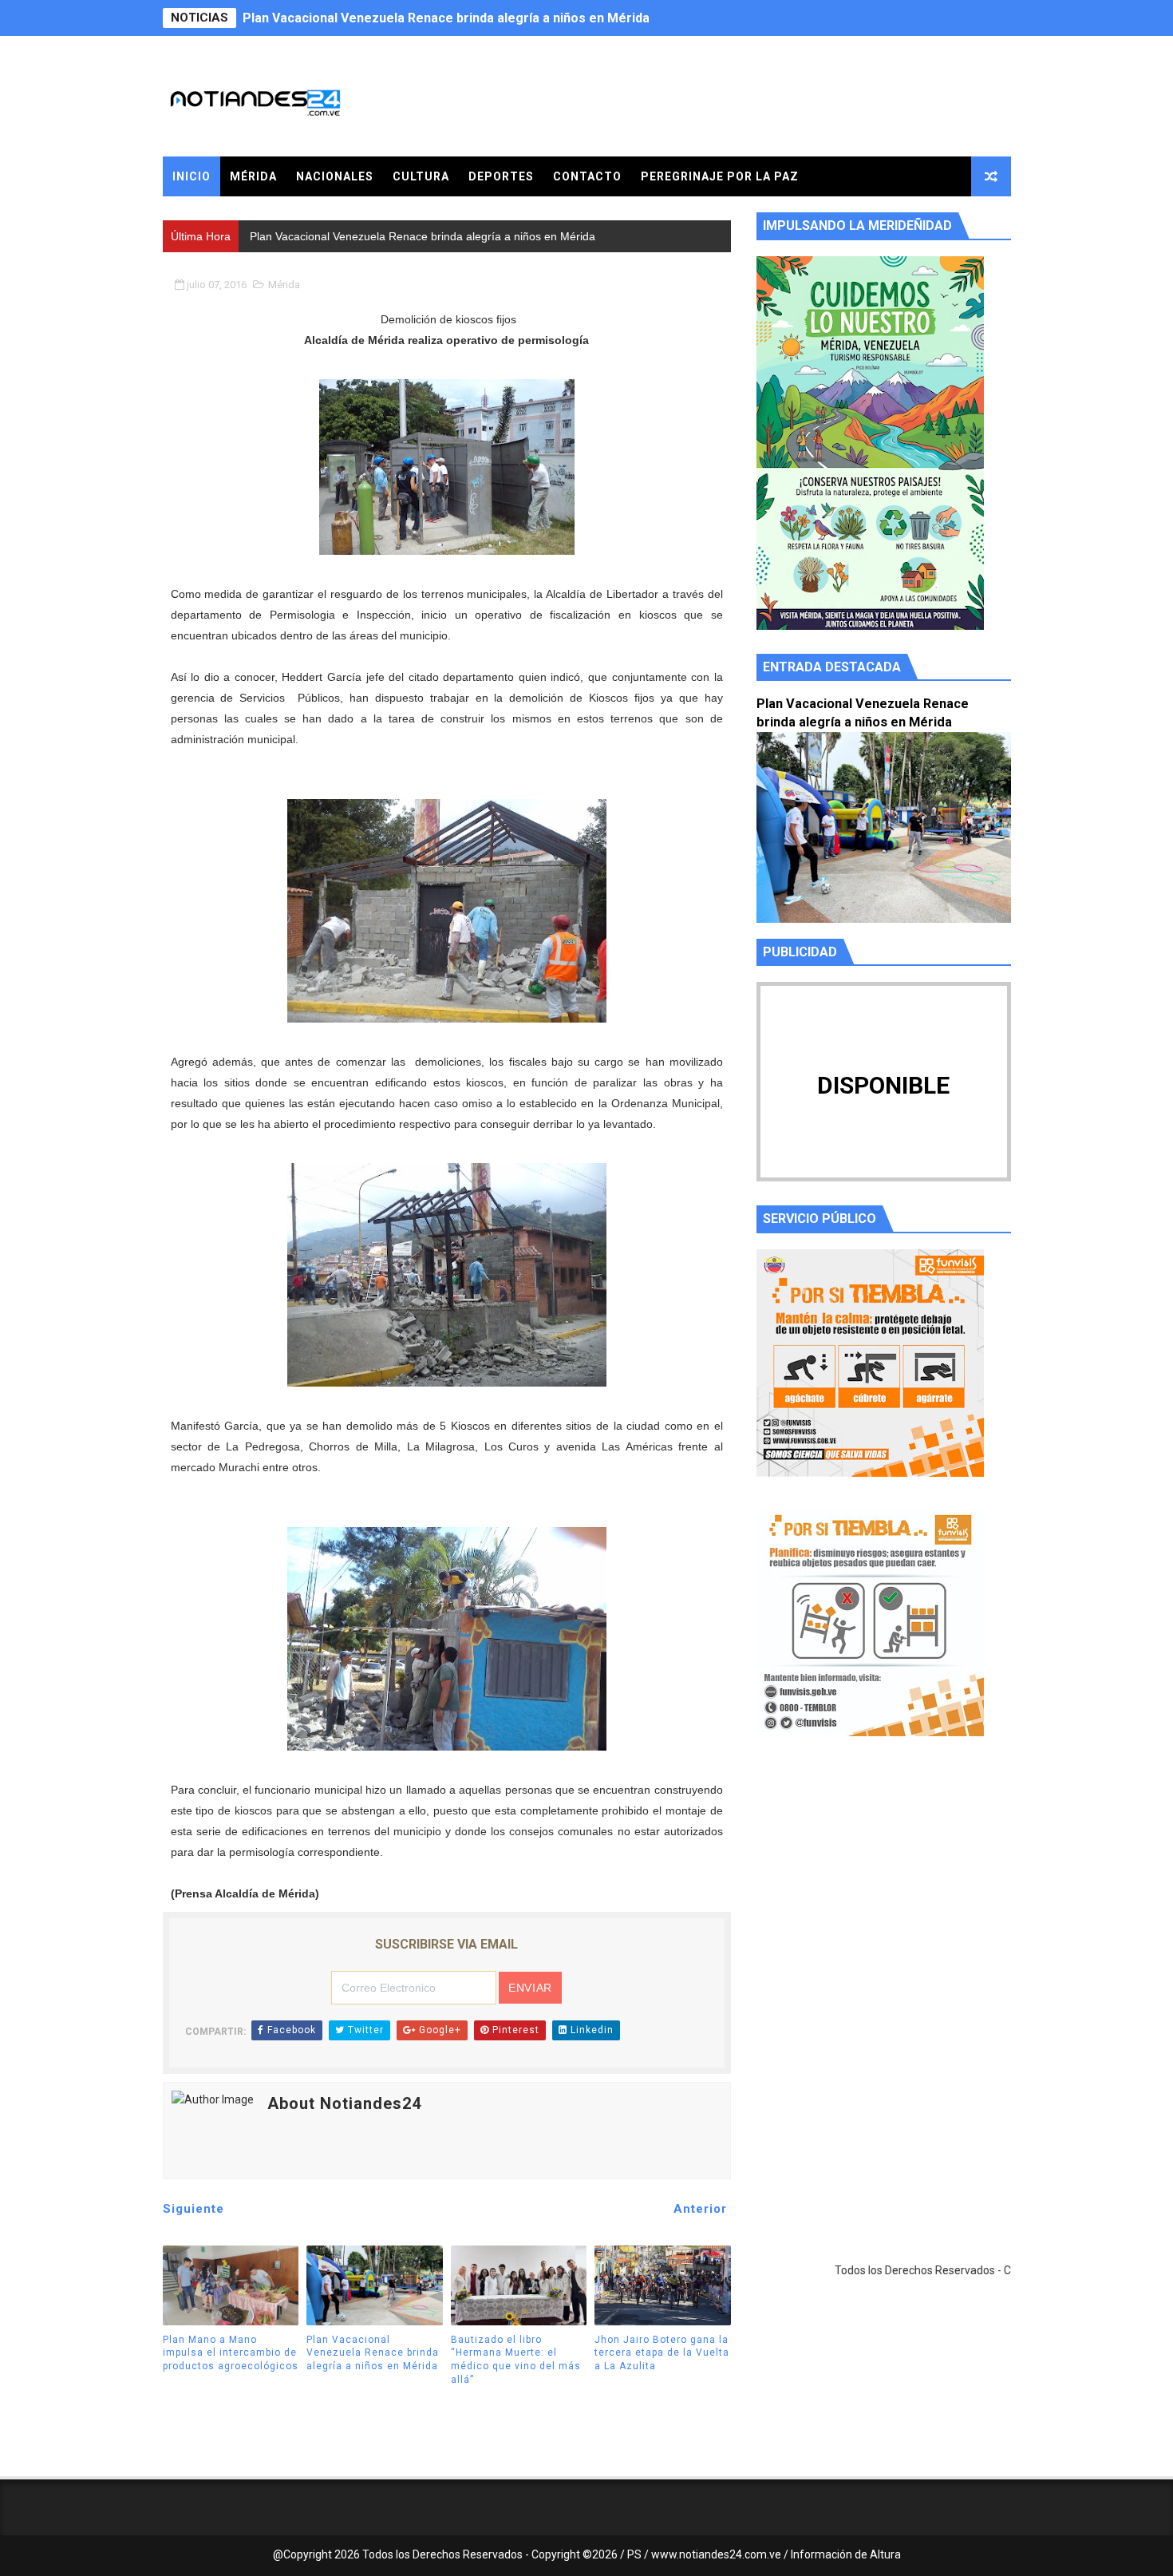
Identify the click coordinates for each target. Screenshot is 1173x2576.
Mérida (253, 176)
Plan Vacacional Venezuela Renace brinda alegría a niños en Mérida (446, 18)
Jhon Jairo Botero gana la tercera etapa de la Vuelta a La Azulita (662, 2353)
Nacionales (335, 176)
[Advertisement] (884, 1900)
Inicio (192, 176)
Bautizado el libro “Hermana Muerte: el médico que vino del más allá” (516, 2360)
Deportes (501, 176)
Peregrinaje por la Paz (720, 176)
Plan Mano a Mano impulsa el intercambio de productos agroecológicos (231, 2353)
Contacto (587, 176)
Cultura (421, 176)
